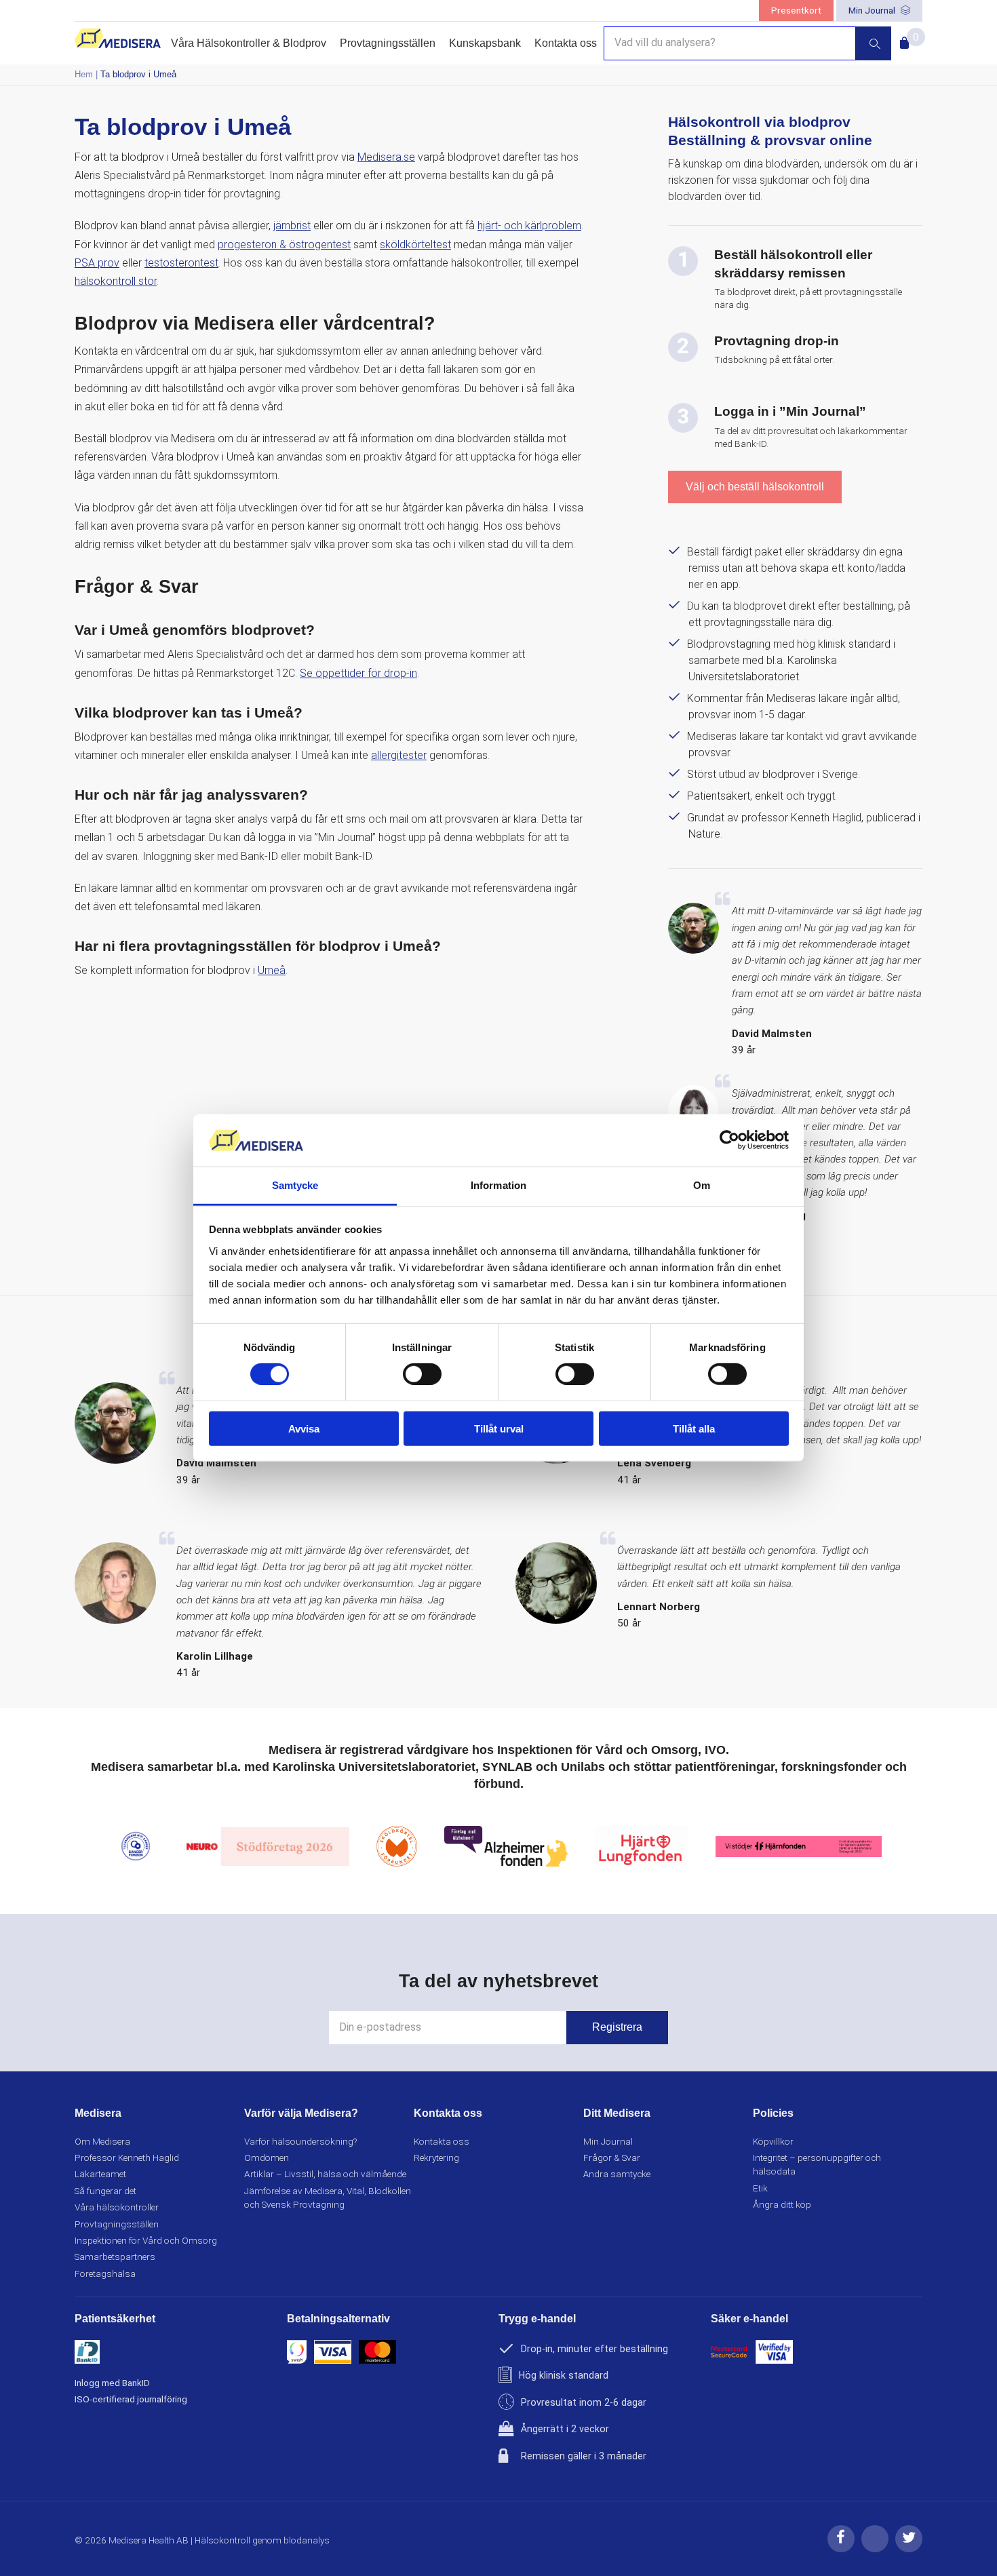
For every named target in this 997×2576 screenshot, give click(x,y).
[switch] (422, 1374)
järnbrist (292, 226)
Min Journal (873, 10)
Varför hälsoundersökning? (300, 2141)
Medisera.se (386, 157)
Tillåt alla (694, 1428)
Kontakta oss (566, 43)
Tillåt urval (499, 1428)
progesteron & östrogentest (284, 245)
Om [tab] (702, 1185)
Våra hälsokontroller (117, 2207)
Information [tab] (498, 1185)
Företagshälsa (105, 2273)
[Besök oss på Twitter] (909, 2549)
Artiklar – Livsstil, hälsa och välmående (325, 2174)
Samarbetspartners (115, 2257)
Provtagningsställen (388, 43)
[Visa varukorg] (902, 39)
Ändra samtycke (617, 2174)
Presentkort (796, 10)
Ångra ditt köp (782, 2204)
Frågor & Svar (612, 2158)
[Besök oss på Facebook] (841, 2549)
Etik (760, 2188)
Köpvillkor (773, 2141)
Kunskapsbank (485, 43)
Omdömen (267, 2158)
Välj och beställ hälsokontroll (755, 487)
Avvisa (304, 1428)
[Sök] (874, 43)
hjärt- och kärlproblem (529, 226)
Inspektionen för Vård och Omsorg (146, 2240)
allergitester (399, 755)
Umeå (272, 970)
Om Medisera (102, 2141)
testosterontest (181, 263)
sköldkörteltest (415, 245)
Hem (84, 74)
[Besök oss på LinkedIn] (875, 2549)
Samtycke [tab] (295, 1185)
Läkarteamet (100, 2174)
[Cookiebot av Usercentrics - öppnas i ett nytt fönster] (729, 1140)
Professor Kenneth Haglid (127, 2158)
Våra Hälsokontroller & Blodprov (249, 43)
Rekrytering (436, 2158)
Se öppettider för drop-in (358, 673)
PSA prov (97, 263)
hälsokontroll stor (116, 281)
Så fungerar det (105, 2191)
